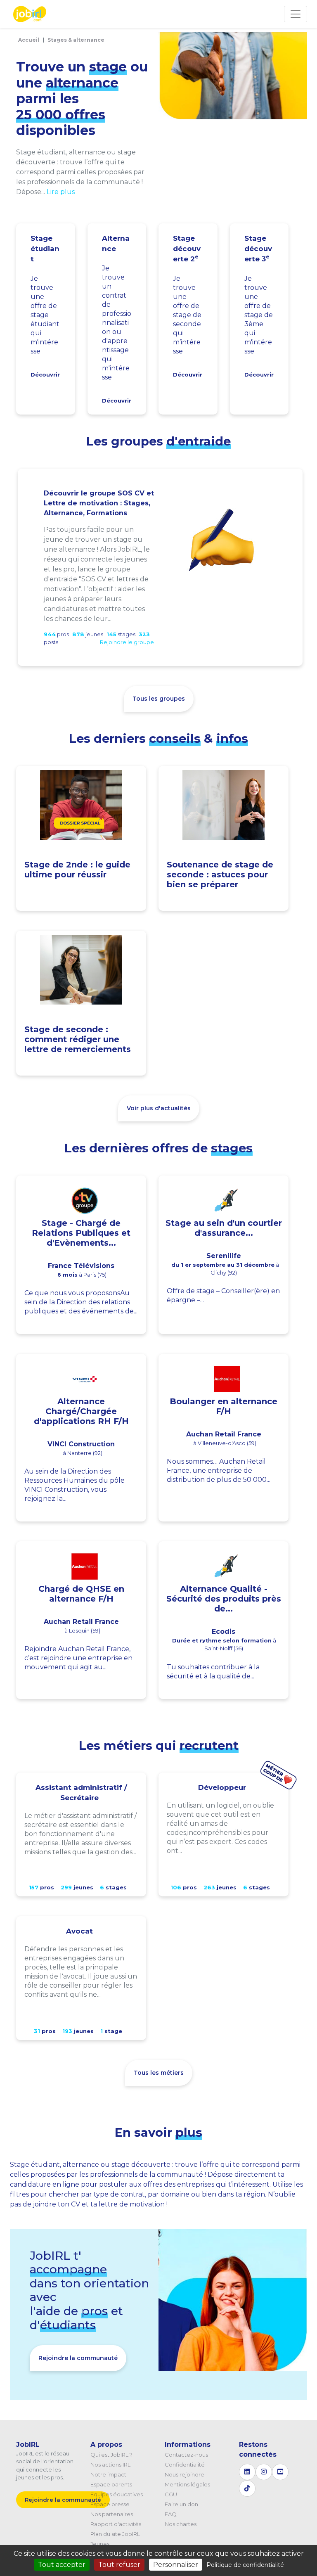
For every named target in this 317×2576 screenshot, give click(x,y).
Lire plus (61, 192)
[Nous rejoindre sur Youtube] (280, 2472)
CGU (171, 2494)
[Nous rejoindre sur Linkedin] (247, 2472)
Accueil (29, 40)
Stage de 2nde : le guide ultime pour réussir (77, 870)
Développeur (222, 1787)
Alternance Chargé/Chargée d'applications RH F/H (81, 1411)
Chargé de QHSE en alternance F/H (81, 1594)
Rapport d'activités (116, 2524)
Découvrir (45, 374)
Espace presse (110, 2504)
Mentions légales (187, 2484)
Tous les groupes (159, 699)
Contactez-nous (186, 2455)
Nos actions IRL (110, 2465)
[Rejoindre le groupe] (222, 539)
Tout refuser (119, 2565)
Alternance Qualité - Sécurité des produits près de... (224, 1599)
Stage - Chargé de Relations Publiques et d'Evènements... (81, 1233)
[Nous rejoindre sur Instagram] (264, 2472)
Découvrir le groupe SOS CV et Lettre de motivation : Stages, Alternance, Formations (99, 503)
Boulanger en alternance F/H (224, 1406)
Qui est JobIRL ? (111, 2455)
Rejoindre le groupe (127, 642)
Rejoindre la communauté (78, 2358)
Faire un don (181, 2504)
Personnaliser (176, 2565)
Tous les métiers (159, 2073)
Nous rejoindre (185, 2474)
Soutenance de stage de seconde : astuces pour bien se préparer (220, 874)
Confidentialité (185, 2465)
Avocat (79, 1931)
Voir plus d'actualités (159, 1108)
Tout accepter (62, 2565)
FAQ (171, 2514)
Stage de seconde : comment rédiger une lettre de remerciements (78, 1039)
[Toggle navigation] (296, 14)
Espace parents (111, 2484)
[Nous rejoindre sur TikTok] (247, 2488)
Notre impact (108, 2474)
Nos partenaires (112, 2514)
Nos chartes (181, 2524)
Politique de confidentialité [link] (245, 2565)
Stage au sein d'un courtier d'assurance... (224, 1228)
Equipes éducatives (117, 2494)
